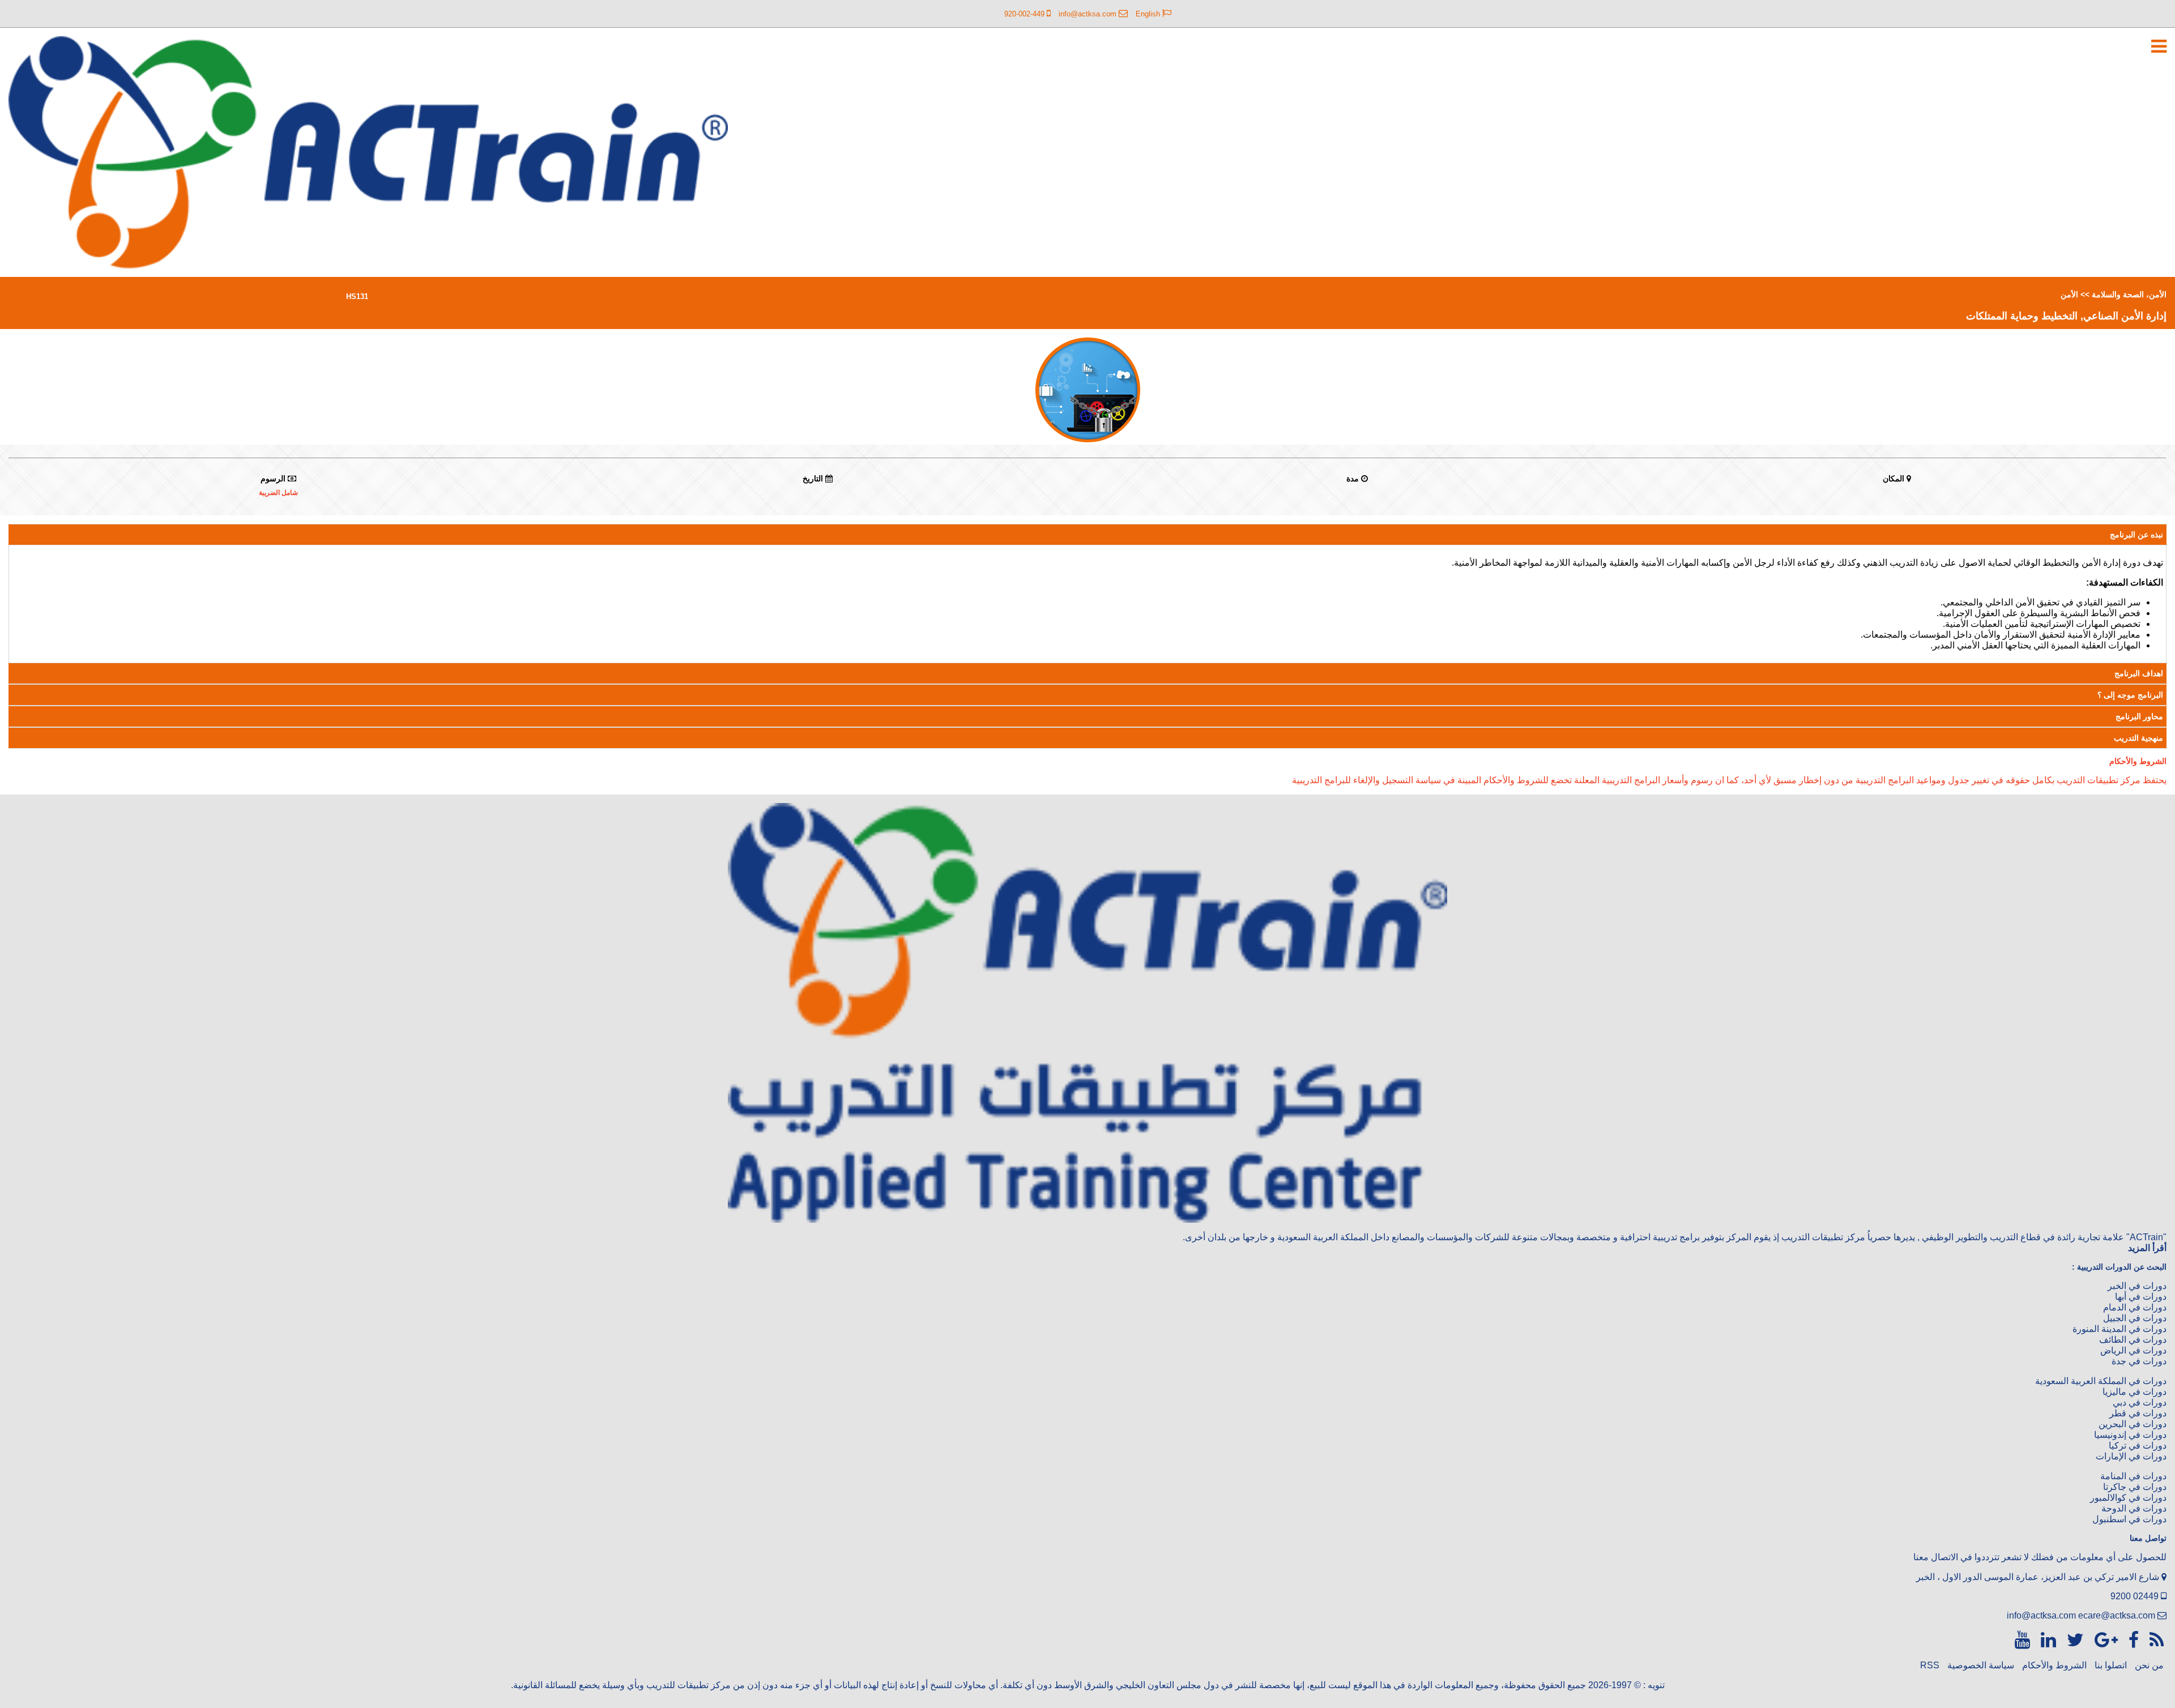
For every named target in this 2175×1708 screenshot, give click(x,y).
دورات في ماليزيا (2135, 1392)
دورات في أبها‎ (2141, 1297)
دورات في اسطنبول (2129, 1519)
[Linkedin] (2046, 1640)
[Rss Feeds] (2154, 1640)
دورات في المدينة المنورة (2119, 1329)
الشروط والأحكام (2054, 1665)
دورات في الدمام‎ (2135, 1307)
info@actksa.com (2041, 1615)
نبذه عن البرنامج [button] (2136, 535)
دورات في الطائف (2133, 1340)
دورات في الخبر (2137, 1286)
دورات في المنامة (2133, 1476)
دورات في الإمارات (2131, 1456)
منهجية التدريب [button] (2138, 738)
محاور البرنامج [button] (2139, 716)
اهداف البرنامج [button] (2139, 673)
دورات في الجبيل (2135, 1318)
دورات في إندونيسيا (2130, 1435)
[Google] (2104, 1640)
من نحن (2149, 1665)
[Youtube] (2022, 1640)
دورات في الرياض (2133, 1350)
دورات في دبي (2140, 1402)
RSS (1930, 1665)
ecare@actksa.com (2117, 1615)
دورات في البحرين (2133, 1424)
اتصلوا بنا (2111, 1665)
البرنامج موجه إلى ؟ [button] (2130, 695)
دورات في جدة (2139, 1361)
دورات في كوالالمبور (2128, 1498)
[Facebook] (2131, 1640)
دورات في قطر (2138, 1413)
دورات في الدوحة (2134, 1508)
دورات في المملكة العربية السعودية (2101, 1381)
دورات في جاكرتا (2135, 1487)
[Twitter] (2073, 1640)
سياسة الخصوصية (1981, 1665)
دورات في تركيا (2138, 1446)
